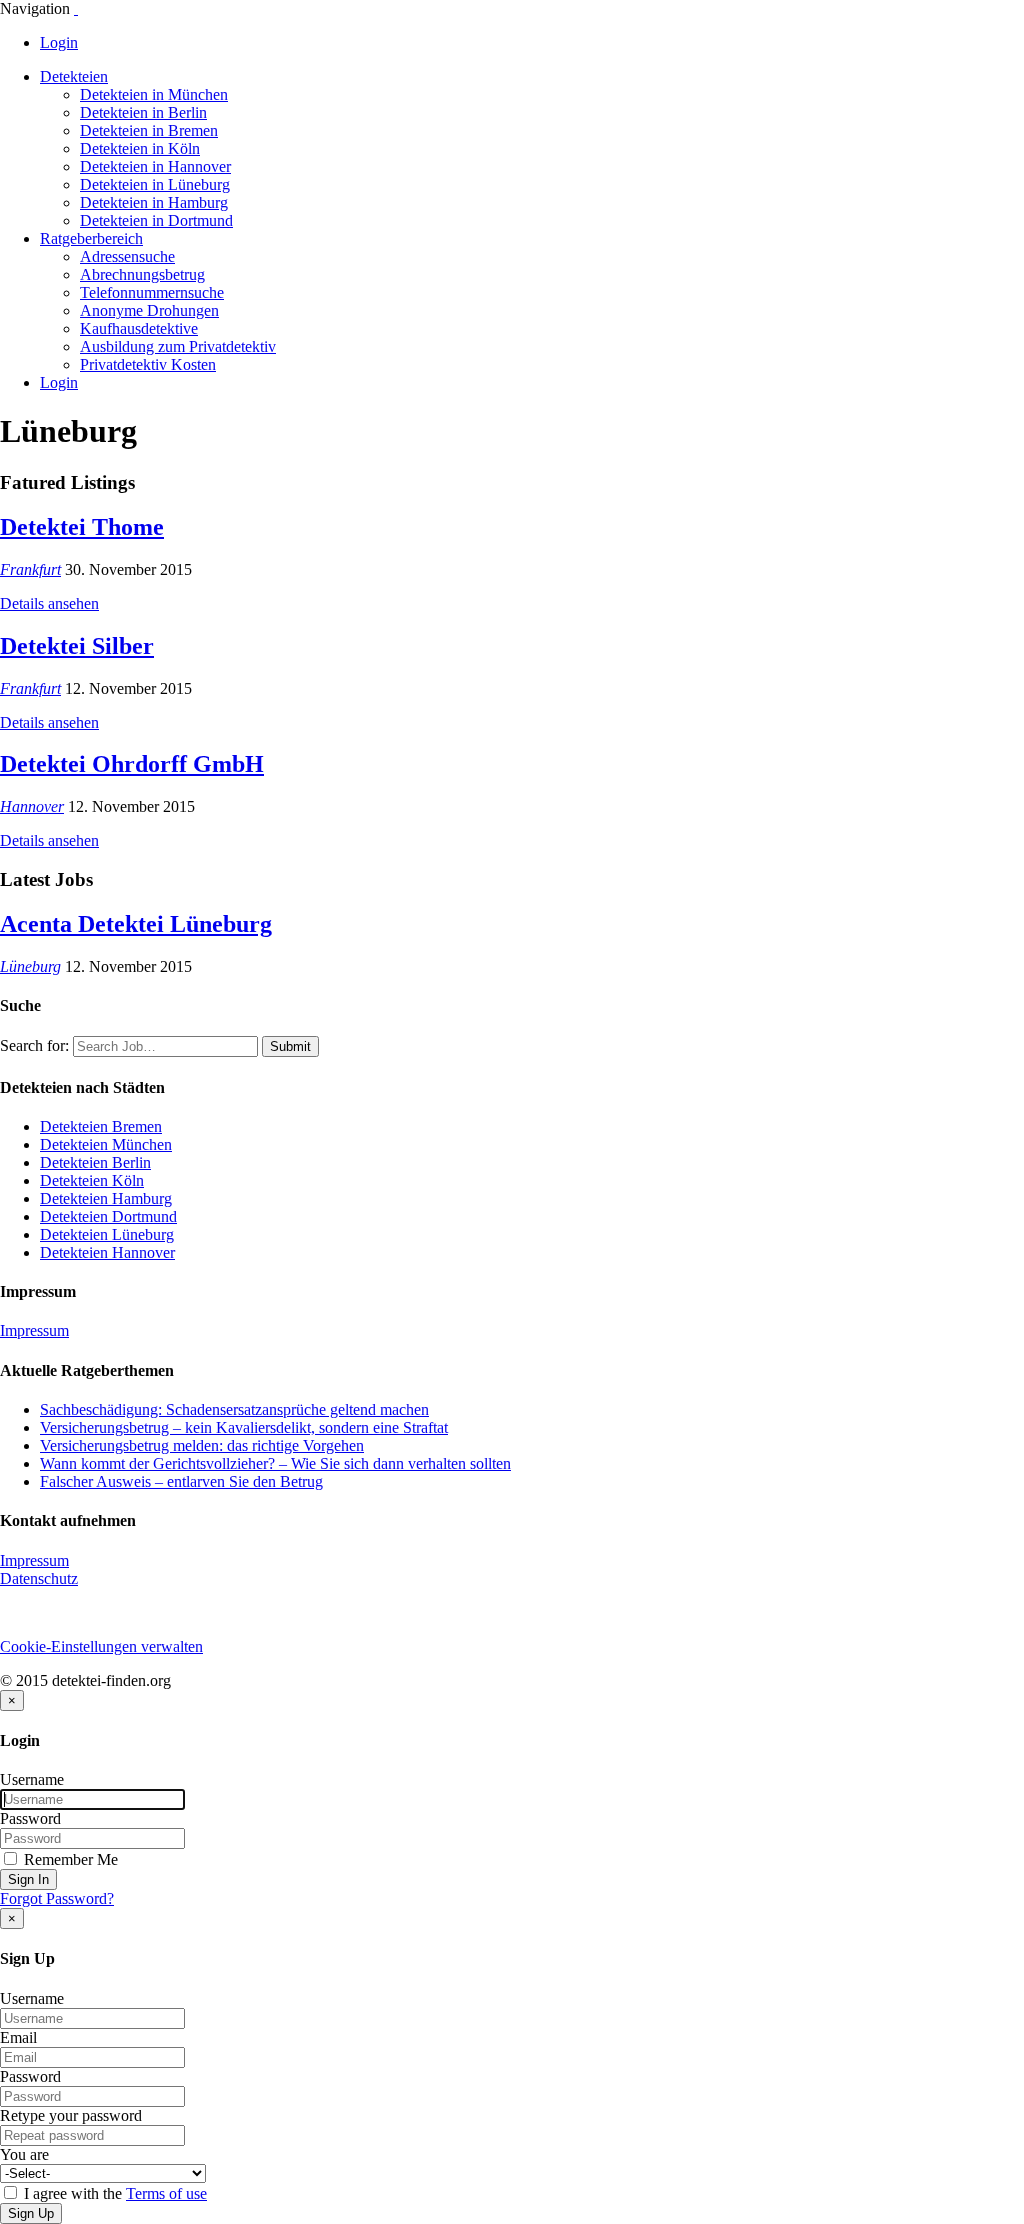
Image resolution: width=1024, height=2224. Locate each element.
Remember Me (69, 1859)
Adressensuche (127, 256)
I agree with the (113, 2193)
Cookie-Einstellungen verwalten (101, 1646)
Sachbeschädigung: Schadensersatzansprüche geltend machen (234, 1409)
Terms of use (166, 2193)
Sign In (28, 1879)
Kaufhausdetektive (139, 328)
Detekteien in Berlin (143, 112)
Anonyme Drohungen (149, 310)
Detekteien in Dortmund (156, 220)
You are (24, 2154)
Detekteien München (106, 1144)
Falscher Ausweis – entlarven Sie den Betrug (181, 1481)
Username (32, 1779)
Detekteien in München (154, 94)
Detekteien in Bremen (149, 130)
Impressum (34, 1330)
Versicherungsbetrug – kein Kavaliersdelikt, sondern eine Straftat (244, 1427)
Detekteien (74, 76)
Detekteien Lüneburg (107, 1234)
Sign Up (31, 2213)
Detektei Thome (82, 527)
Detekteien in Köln (140, 148)
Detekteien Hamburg (106, 1198)
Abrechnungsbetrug (142, 274)
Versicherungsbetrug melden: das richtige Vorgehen (202, 1445)
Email (18, 2037)
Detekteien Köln (92, 1180)
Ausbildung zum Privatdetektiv (178, 346)
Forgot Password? (57, 1898)
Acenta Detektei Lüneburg (136, 924)
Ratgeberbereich (91, 238)
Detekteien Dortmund (108, 1216)
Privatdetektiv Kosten (148, 364)
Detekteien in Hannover (155, 166)
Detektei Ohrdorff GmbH (132, 764)
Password (30, 1818)
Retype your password (71, 2115)
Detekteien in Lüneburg (155, 184)
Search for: (34, 1045)
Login (59, 42)
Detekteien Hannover (107, 1252)
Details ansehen (49, 603)
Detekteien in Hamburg (154, 202)
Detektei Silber (77, 646)
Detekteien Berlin (95, 1162)
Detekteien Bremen (101, 1126)
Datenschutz (39, 1578)
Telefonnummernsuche (152, 292)
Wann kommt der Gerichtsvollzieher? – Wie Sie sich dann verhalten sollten (275, 1463)
